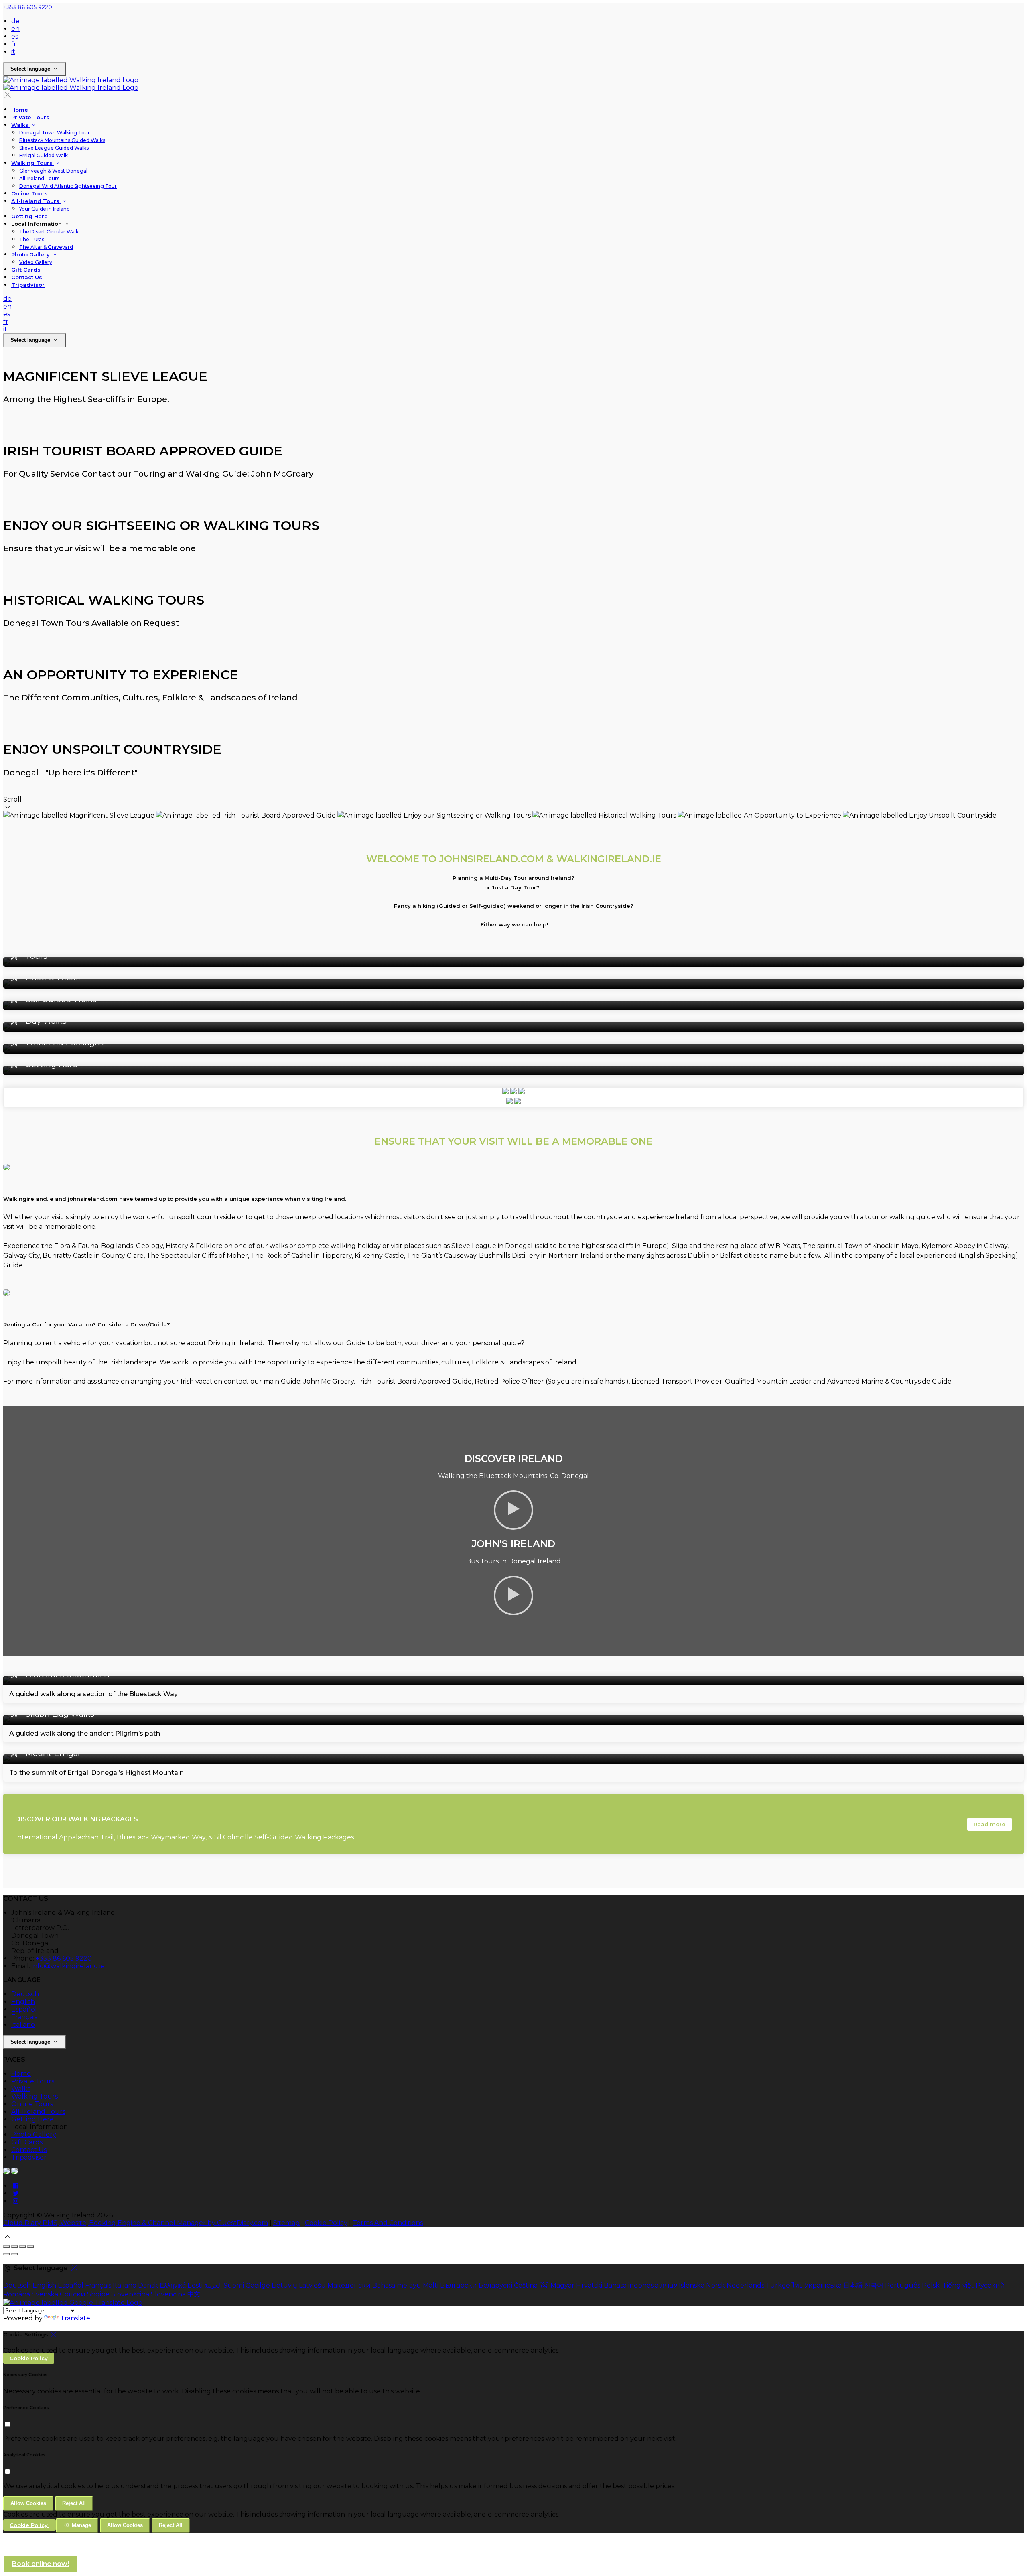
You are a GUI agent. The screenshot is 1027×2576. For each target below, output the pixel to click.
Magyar (562, 2285)
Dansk (148, 2285)
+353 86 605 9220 (28, 7)
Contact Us (27, 277)
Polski (931, 2285)
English (23, 2002)
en (15, 29)
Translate (75, 2318)
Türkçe (778, 2285)
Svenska (45, 2294)
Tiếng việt (958, 2285)
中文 (194, 2294)
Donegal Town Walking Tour (55, 133)
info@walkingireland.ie (68, 1966)
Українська (823, 2285)
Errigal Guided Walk (44, 155)
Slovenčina (168, 2294)
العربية (213, 2285)
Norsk (715, 2285)
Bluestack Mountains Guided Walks (62, 140)
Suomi (234, 2285)
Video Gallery (36, 262)
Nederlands (745, 2285)
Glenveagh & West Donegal (53, 171)
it (13, 52)
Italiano (23, 2025)
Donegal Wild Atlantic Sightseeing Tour (68, 186)
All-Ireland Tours (39, 178)
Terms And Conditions (388, 2223)
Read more (989, 1824)
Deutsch (25, 1994)
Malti (431, 2285)
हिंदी (544, 2285)
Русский (990, 2285)
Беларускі (495, 2285)
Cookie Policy (326, 2223)
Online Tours (29, 193)
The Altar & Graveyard (46, 247)
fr (14, 44)
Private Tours (30, 117)
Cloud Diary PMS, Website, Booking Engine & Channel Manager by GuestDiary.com (136, 2223)
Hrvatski (589, 2285)
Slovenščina (130, 2294)
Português (903, 2285)
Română (17, 2294)
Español (24, 2009)
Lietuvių (284, 2285)
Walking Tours (33, 163)
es (15, 36)
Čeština (526, 2285)
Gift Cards (26, 270)
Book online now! (41, 2564)
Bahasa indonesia (631, 2285)
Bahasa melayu (397, 2285)
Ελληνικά (173, 2285)
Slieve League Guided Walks (54, 148)
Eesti (195, 2285)
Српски (73, 2294)
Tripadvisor (28, 285)
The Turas (32, 239)
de (15, 21)
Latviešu (312, 2285)
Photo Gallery (31, 254)
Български (459, 2285)
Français (24, 2017)
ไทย (797, 2285)
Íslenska (692, 2285)
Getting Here (29, 216)
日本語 (853, 2285)
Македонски (349, 2285)
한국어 (874, 2285)
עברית (669, 2285)
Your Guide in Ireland (45, 209)
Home (20, 110)
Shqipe (98, 2294)
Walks (21, 125)
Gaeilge (258, 2285)
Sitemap (286, 2223)
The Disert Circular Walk (49, 232)
